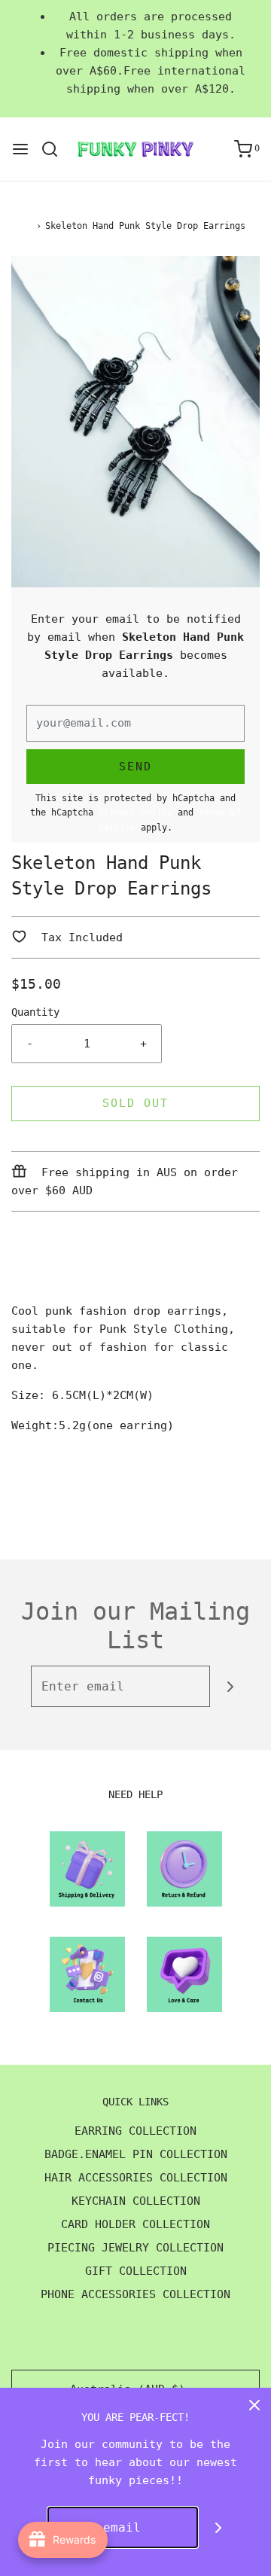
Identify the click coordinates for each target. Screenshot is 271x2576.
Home (22, 226)
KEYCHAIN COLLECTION (136, 2201)
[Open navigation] (20, 149)
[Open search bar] (55, 149)
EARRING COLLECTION (135, 2131)
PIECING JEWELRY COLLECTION (135, 2248)
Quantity (35, 1012)
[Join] (231, 1686)
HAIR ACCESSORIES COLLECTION (136, 2178)
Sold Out (135, 1103)
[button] (135, 422)
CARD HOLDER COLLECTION (135, 2224)
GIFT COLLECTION (136, 2271)
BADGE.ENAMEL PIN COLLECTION (136, 2154)
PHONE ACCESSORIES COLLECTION (135, 2294)
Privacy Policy (135, 812)
